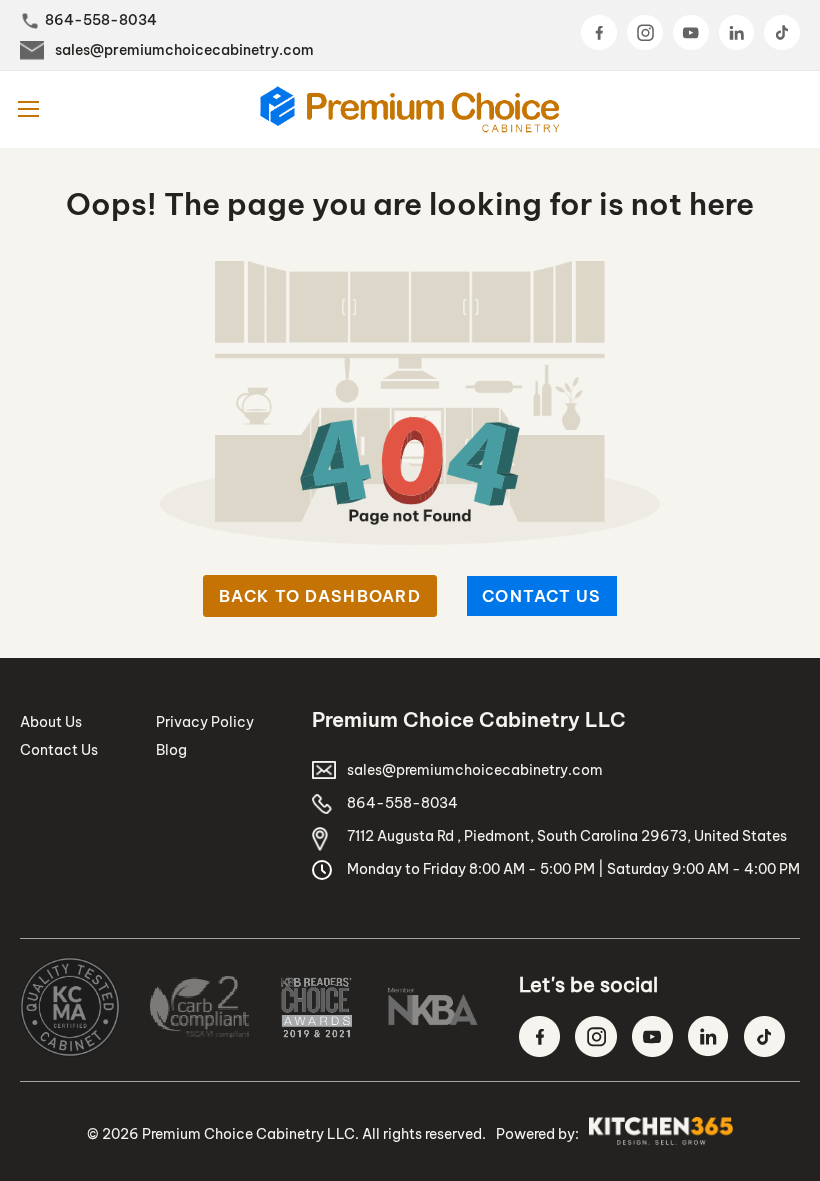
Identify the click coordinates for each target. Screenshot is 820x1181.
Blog (171, 750)
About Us (51, 722)
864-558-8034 (101, 20)
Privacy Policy (205, 722)
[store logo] (410, 109)
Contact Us (542, 596)
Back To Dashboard (320, 596)
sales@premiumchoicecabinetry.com (184, 50)
